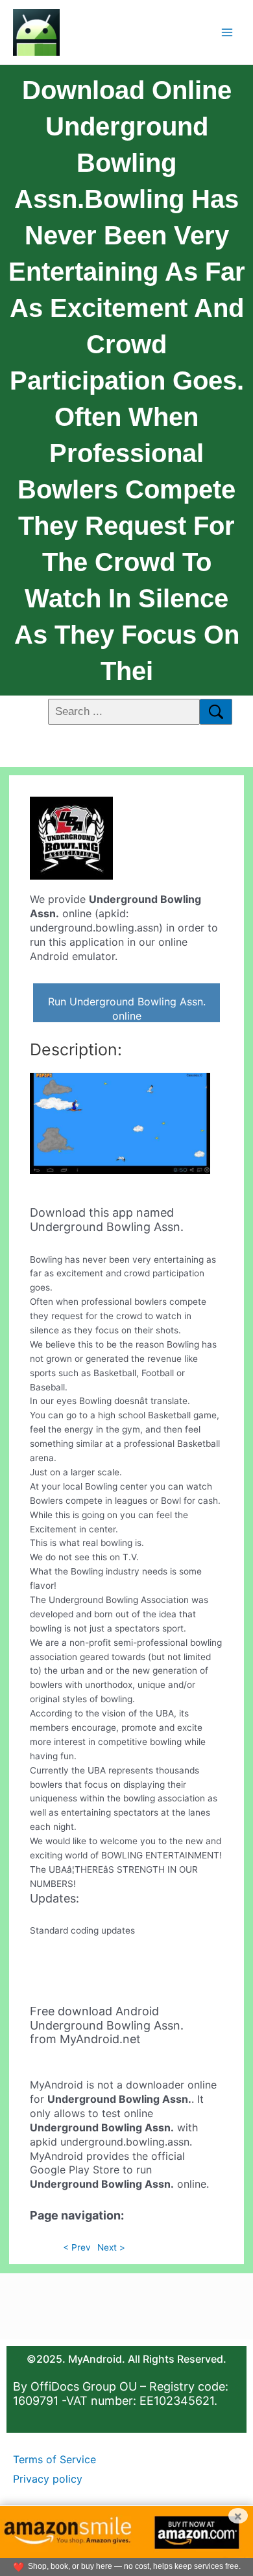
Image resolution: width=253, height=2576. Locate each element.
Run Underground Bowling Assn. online (127, 1009)
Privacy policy (48, 2479)
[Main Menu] (227, 32)
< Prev (77, 2247)
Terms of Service (54, 2459)
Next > (111, 2247)
